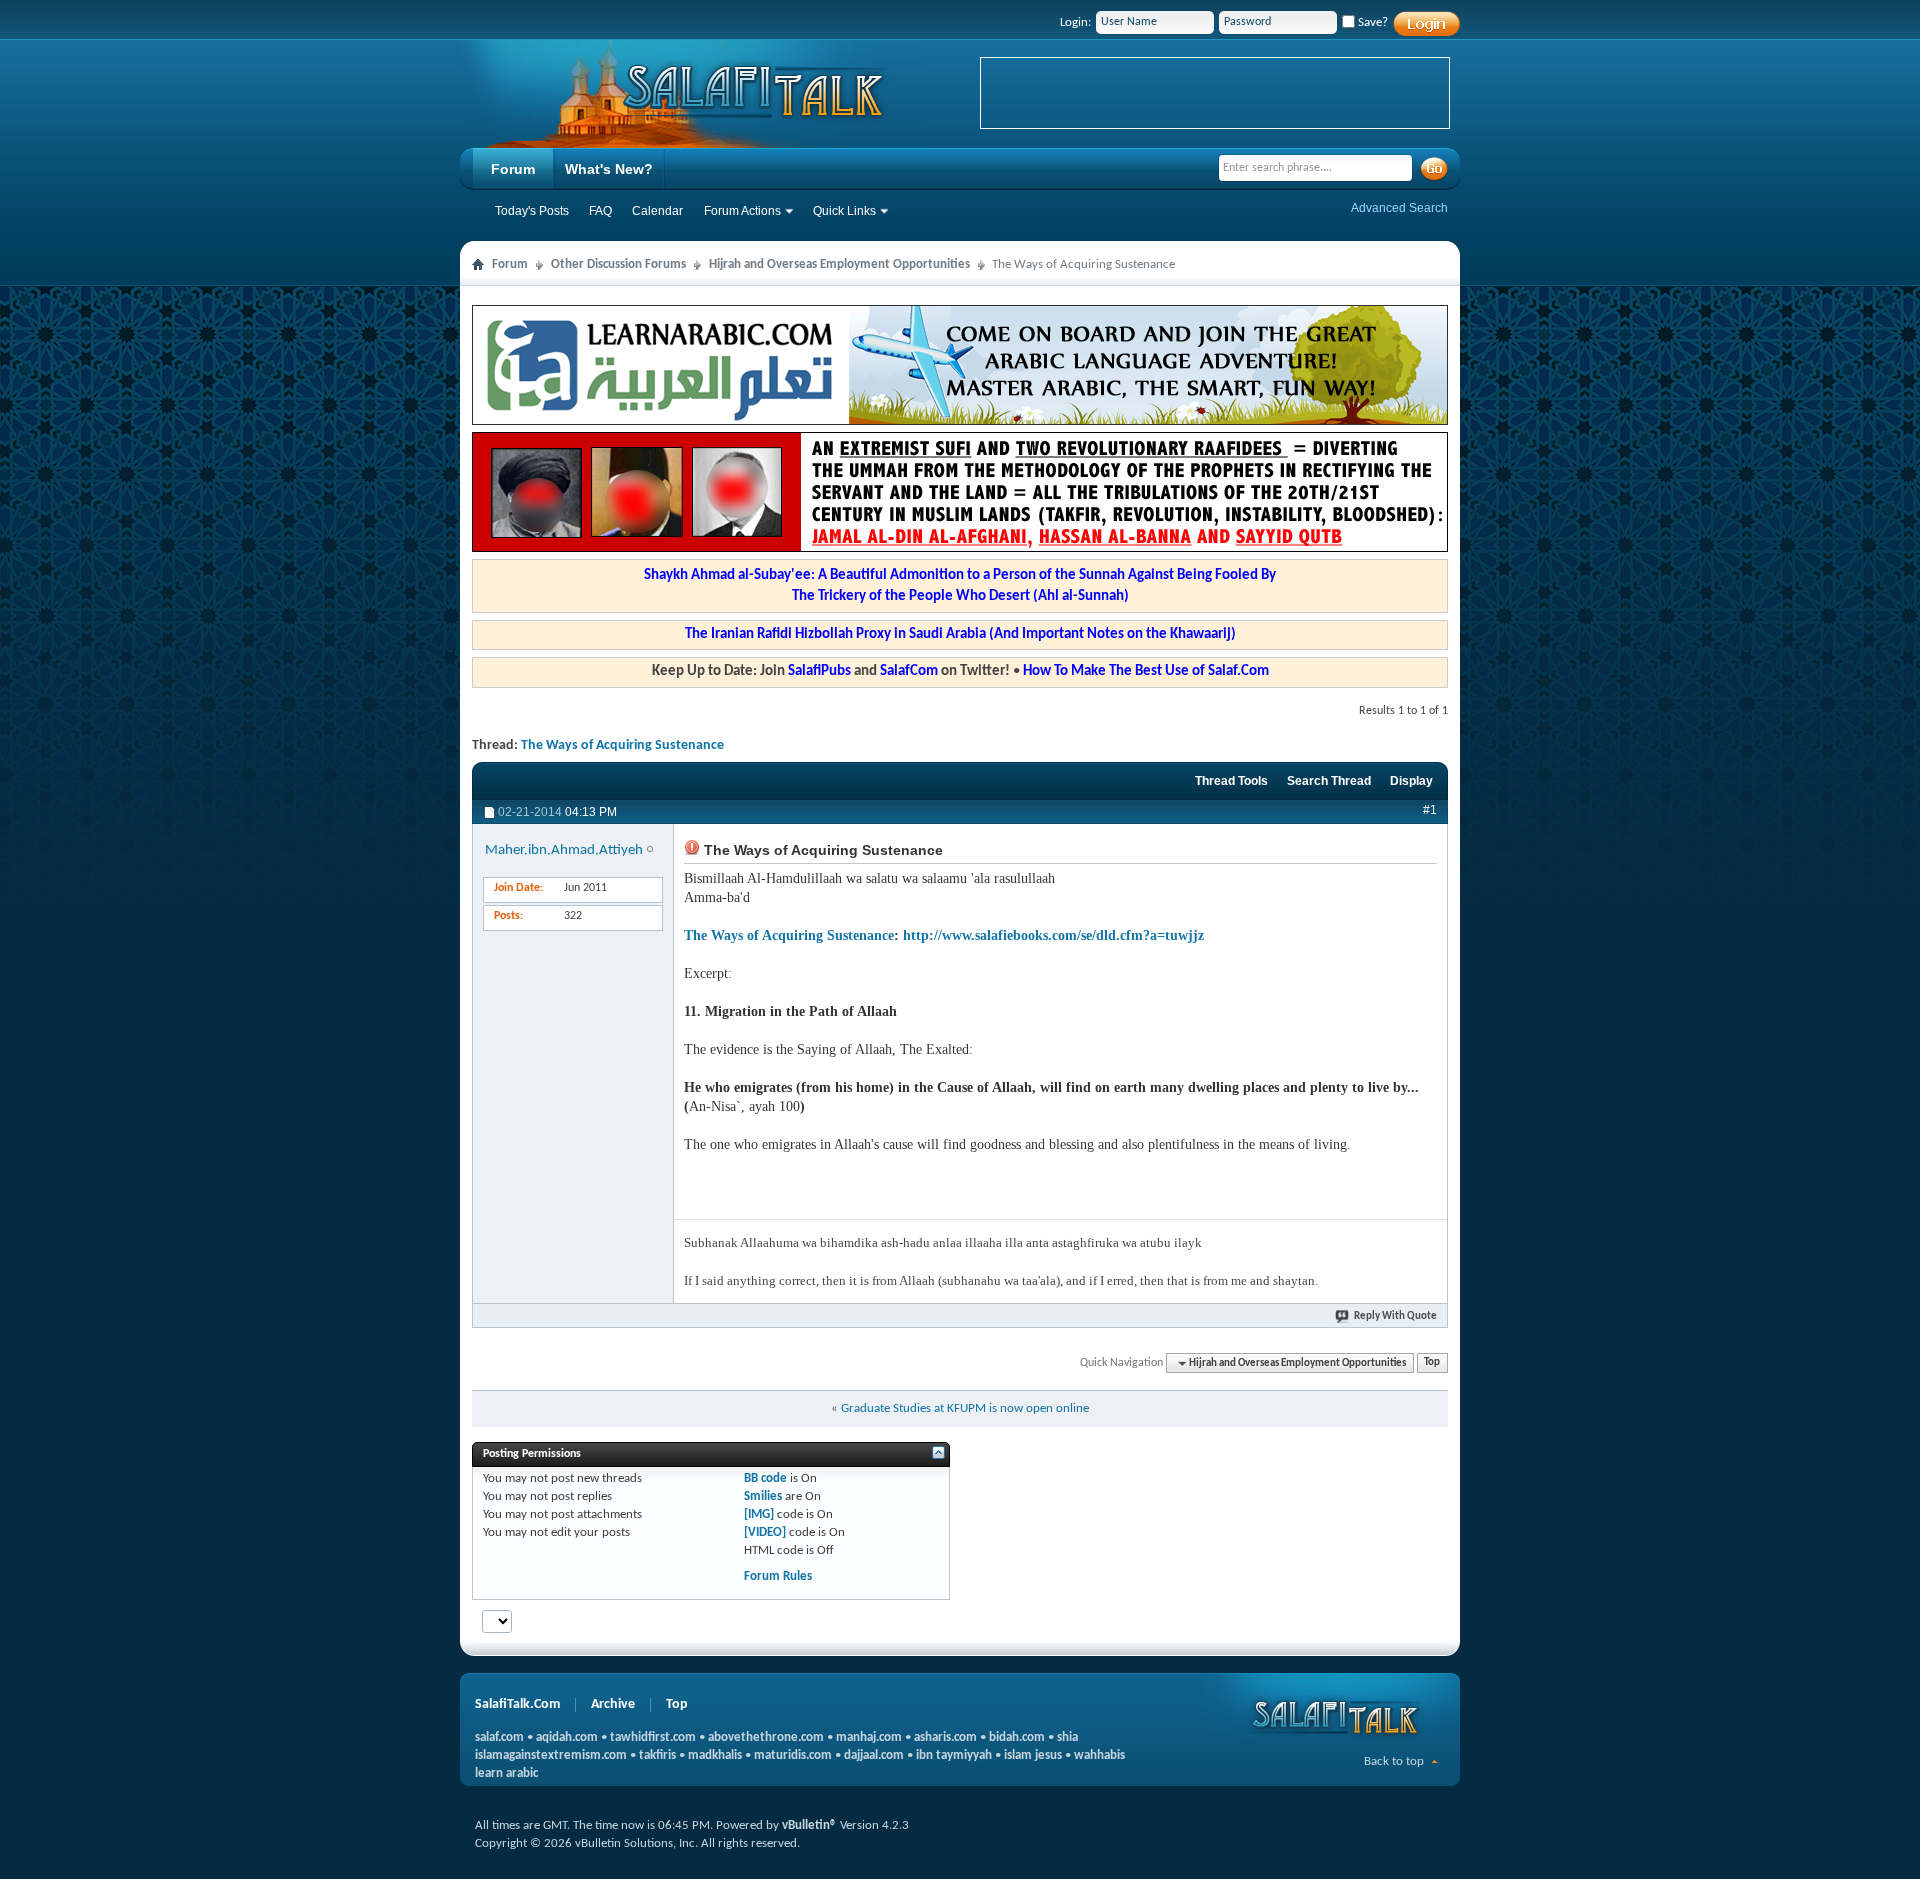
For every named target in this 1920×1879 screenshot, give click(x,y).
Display (1411, 781)
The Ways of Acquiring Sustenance (622, 745)
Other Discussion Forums (618, 264)
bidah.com (1017, 1737)
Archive (613, 1704)
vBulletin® (809, 1825)
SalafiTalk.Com (517, 1704)
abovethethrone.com (766, 1737)
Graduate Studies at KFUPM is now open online (965, 1408)
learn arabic (506, 1773)
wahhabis (1099, 1755)
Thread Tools (1231, 781)
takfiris (657, 1755)
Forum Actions (742, 211)
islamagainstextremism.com (551, 1755)
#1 (1430, 810)
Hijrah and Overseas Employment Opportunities (839, 264)
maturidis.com (793, 1755)
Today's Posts (532, 211)
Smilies (763, 1496)
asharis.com (945, 1737)
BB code (765, 1478)
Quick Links (844, 211)
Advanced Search (1399, 208)
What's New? (609, 169)
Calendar (657, 211)
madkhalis (715, 1755)
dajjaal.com (874, 1755)
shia (1067, 1737)
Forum (513, 169)
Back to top (1394, 1761)
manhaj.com (869, 1737)
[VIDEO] (765, 1532)
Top (1432, 1363)
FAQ (600, 211)
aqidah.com (567, 1737)
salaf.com (499, 1737)
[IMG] (759, 1514)
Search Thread (1329, 781)
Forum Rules (778, 1576)
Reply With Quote (1395, 1316)
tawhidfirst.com (653, 1737)
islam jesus (1033, 1755)
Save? (1371, 22)
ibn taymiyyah (954, 1755)
